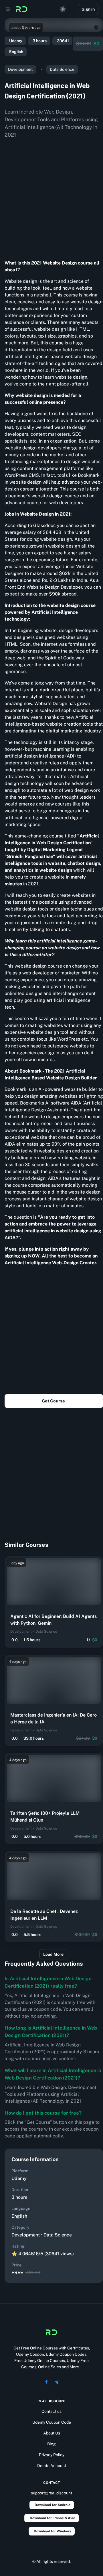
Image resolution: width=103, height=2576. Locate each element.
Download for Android (53, 2505)
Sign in (88, 9)
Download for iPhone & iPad (53, 2518)
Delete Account (52, 2466)
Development (20, 69)
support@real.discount (51, 2493)
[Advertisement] (51, 197)
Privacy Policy (52, 2455)
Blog (51, 2444)
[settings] (63, 9)
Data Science (62, 69)
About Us (52, 2433)
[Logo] (22, 9)
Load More (53, 1954)
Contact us (51, 2411)
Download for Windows (53, 2531)
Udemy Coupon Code (52, 2422)
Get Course (53, 1401)
